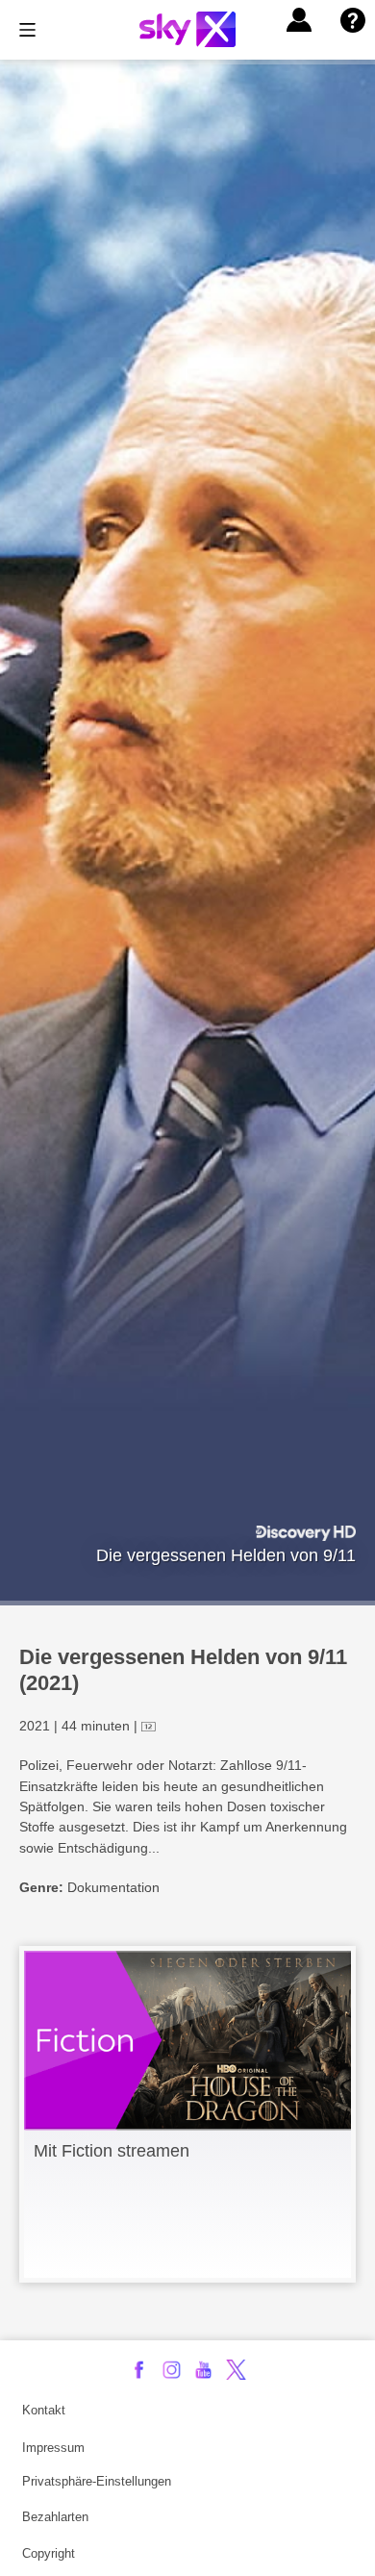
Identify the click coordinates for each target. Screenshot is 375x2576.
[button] (299, 20)
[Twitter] (236, 2370)
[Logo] (187, 29)
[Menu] (27, 30)
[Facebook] (139, 2370)
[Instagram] (172, 2370)
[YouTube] (203, 2370)
